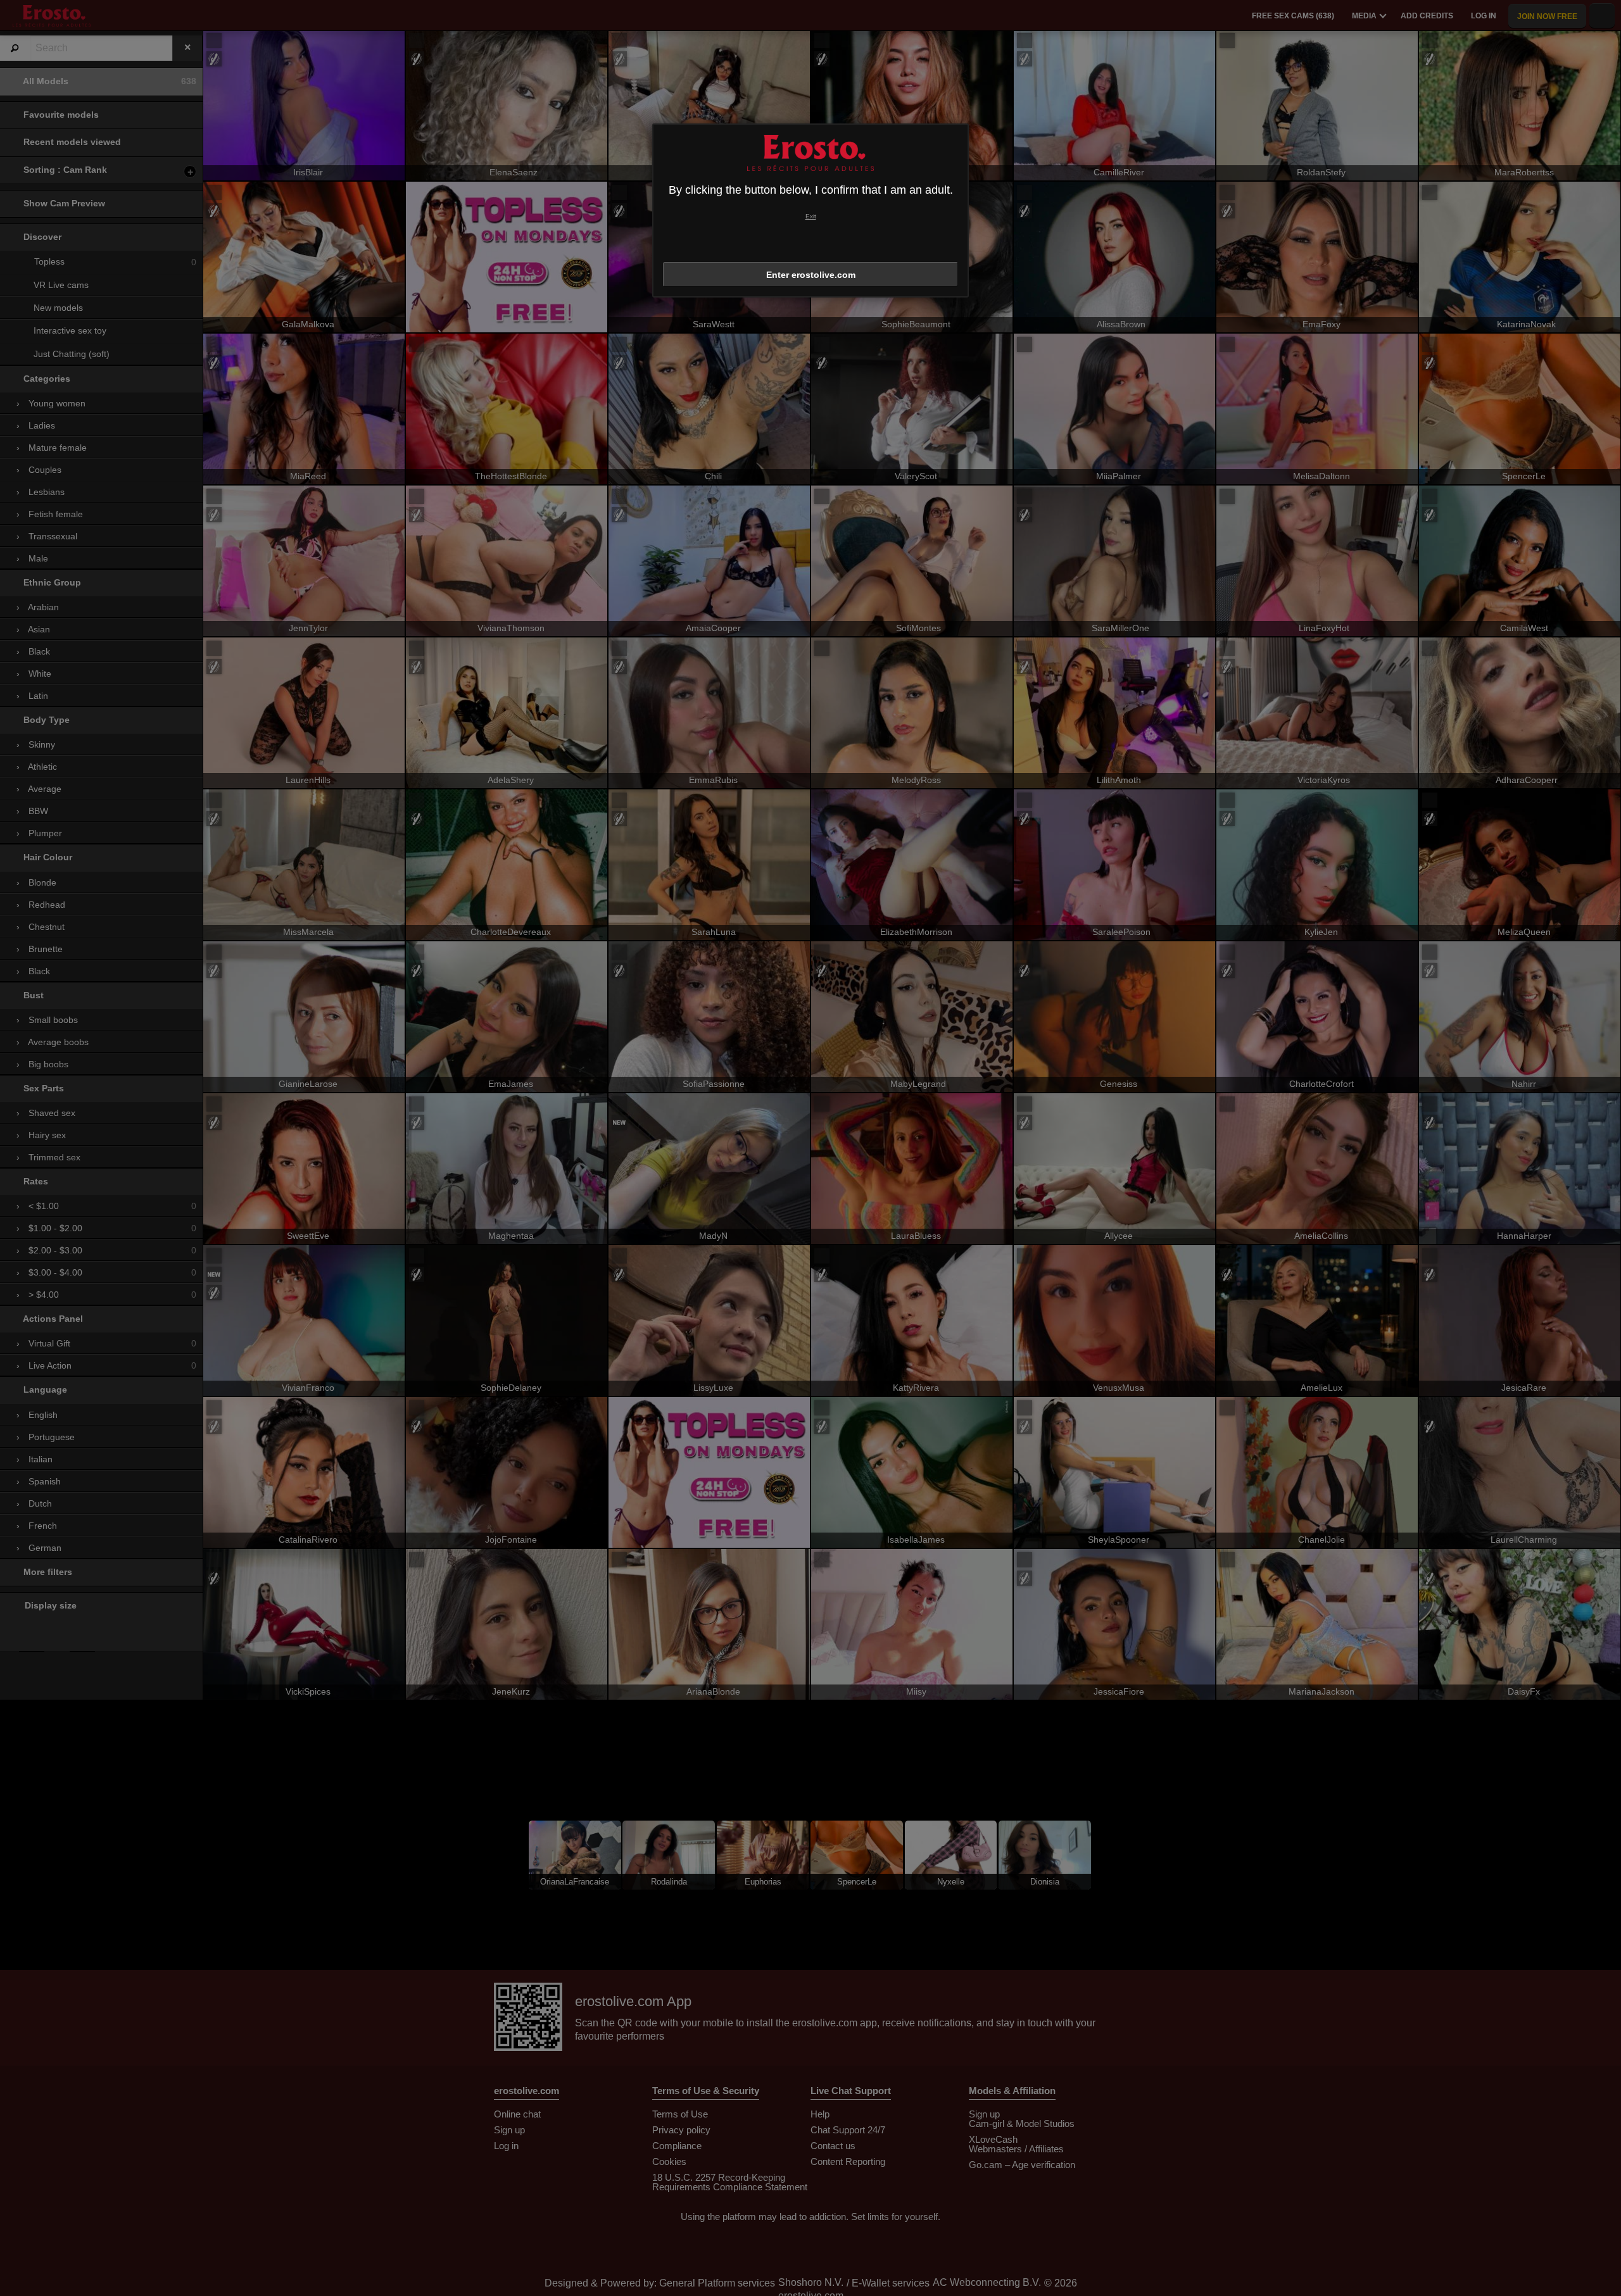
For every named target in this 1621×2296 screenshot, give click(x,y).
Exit (811, 216)
